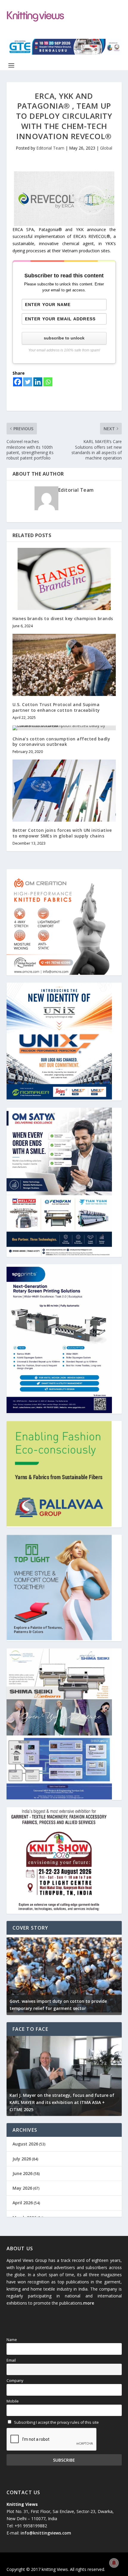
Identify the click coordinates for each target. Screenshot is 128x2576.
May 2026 (22, 2188)
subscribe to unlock (64, 338)
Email (11, 2360)
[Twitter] (28, 382)
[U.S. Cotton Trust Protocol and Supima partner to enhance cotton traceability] (64, 665)
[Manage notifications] (114, 2563)
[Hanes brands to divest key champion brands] (64, 579)
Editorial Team (50, 148)
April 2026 (23, 2203)
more (89, 2303)
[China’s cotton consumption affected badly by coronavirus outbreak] (64, 728)
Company (15, 2381)
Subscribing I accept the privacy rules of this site (56, 2422)
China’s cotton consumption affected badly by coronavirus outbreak (61, 741)
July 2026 (22, 2159)
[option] (64, 1975)
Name (12, 2340)
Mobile (13, 2401)
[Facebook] (18, 382)
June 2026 (22, 2173)
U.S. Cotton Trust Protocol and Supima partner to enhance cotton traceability (56, 707)
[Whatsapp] (48, 382)
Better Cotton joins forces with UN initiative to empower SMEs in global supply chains (62, 833)
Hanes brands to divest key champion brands (63, 618)
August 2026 (25, 2144)
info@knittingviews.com (46, 2533)
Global (106, 148)
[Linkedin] (38, 382)
